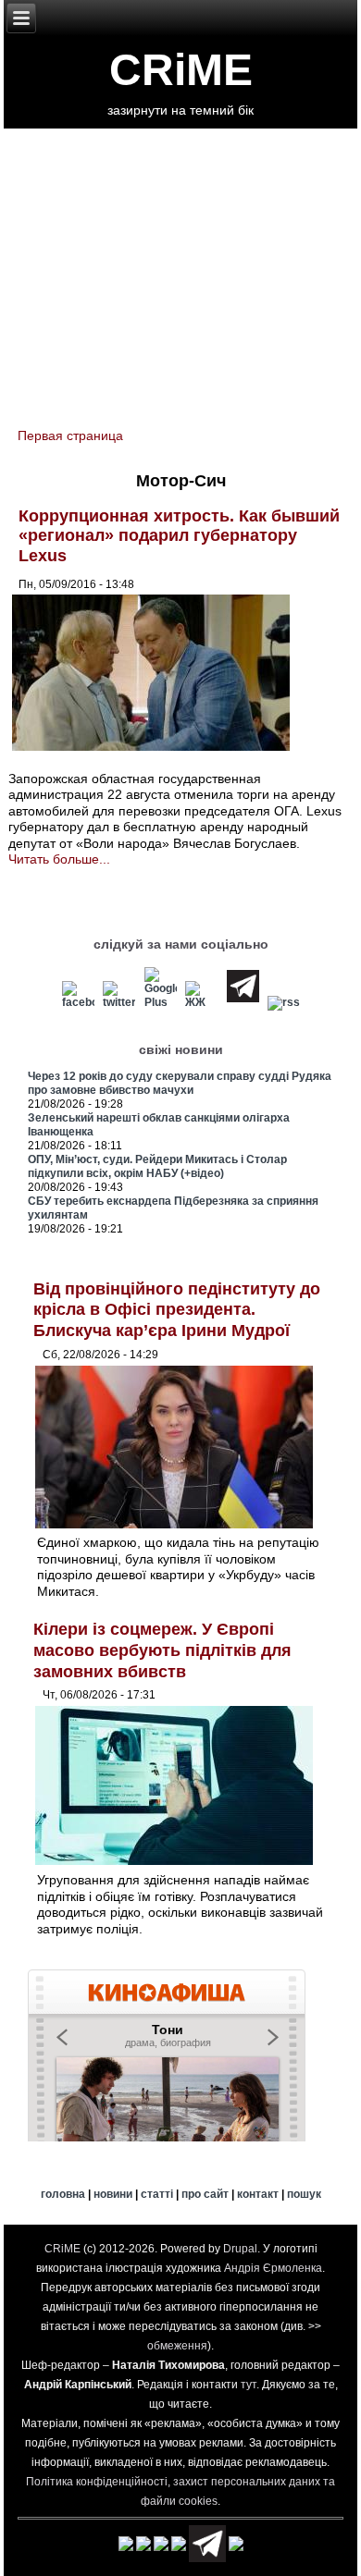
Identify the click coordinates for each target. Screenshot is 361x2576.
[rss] (284, 1002)
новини (113, 2194)
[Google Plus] (160, 1002)
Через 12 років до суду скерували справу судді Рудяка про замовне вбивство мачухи (180, 1083)
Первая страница (70, 435)
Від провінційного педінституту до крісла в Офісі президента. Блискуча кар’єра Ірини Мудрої (177, 1310)
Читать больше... (59, 859)
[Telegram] (243, 1002)
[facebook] (78, 1002)
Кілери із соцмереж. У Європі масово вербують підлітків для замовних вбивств (162, 1650)
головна (63, 2194)
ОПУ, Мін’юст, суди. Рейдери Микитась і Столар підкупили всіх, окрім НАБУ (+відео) (157, 1166)
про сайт (205, 2194)
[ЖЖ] (202, 1002)
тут (249, 2385)
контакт (258, 2194)
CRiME (181, 70)
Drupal (240, 2249)
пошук (304, 2194)
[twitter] (119, 1002)
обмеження (177, 2346)
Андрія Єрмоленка (273, 2268)
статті (157, 2194)
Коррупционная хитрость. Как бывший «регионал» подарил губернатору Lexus (179, 536)
